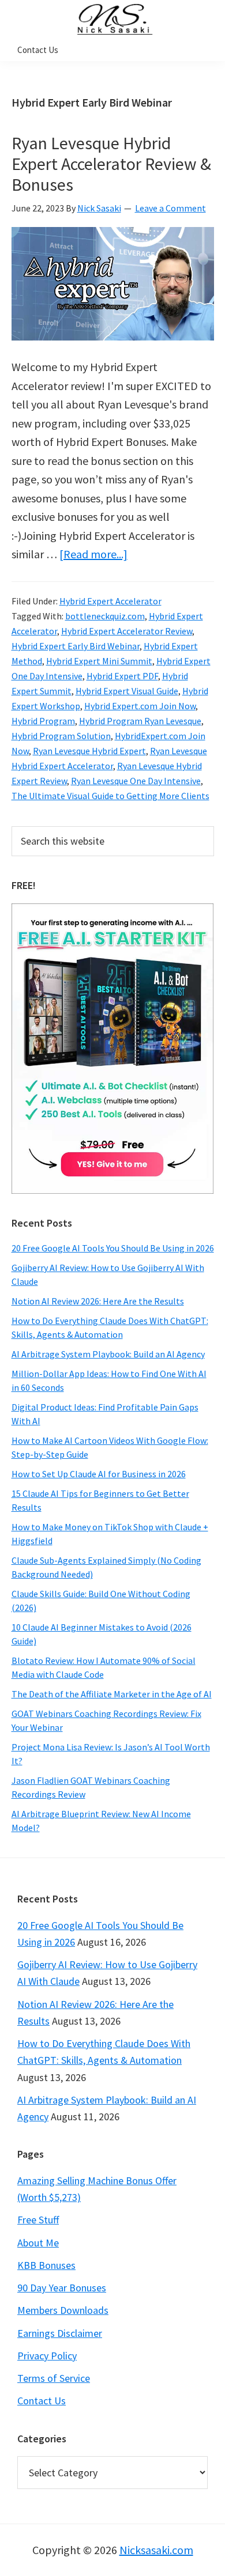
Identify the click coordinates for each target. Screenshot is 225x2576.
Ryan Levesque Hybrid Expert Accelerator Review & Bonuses (111, 164)
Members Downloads (63, 2310)
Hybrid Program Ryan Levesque (140, 721)
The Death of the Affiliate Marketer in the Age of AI (112, 1694)
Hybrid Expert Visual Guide (127, 691)
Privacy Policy (47, 2356)
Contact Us (42, 2401)
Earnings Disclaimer (60, 2333)
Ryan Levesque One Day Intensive (136, 781)
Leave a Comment (170, 208)
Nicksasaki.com (156, 2550)
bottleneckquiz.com (105, 616)
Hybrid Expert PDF (122, 676)
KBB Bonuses (46, 2265)
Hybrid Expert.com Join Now (140, 706)
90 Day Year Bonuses (62, 2288)
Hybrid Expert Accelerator (110, 601)
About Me (38, 2243)
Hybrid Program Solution (61, 736)
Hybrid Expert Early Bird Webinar (76, 646)
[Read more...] (93, 554)
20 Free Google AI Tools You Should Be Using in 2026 (113, 1248)
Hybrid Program (43, 721)
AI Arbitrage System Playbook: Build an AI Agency (108, 1354)
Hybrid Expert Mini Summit (99, 661)
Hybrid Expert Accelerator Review (127, 631)
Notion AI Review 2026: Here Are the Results (98, 1301)
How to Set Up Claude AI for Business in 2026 (99, 1474)
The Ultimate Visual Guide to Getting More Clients (110, 796)
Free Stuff (38, 2220)
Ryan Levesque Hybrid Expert (89, 751)
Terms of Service (54, 2378)
